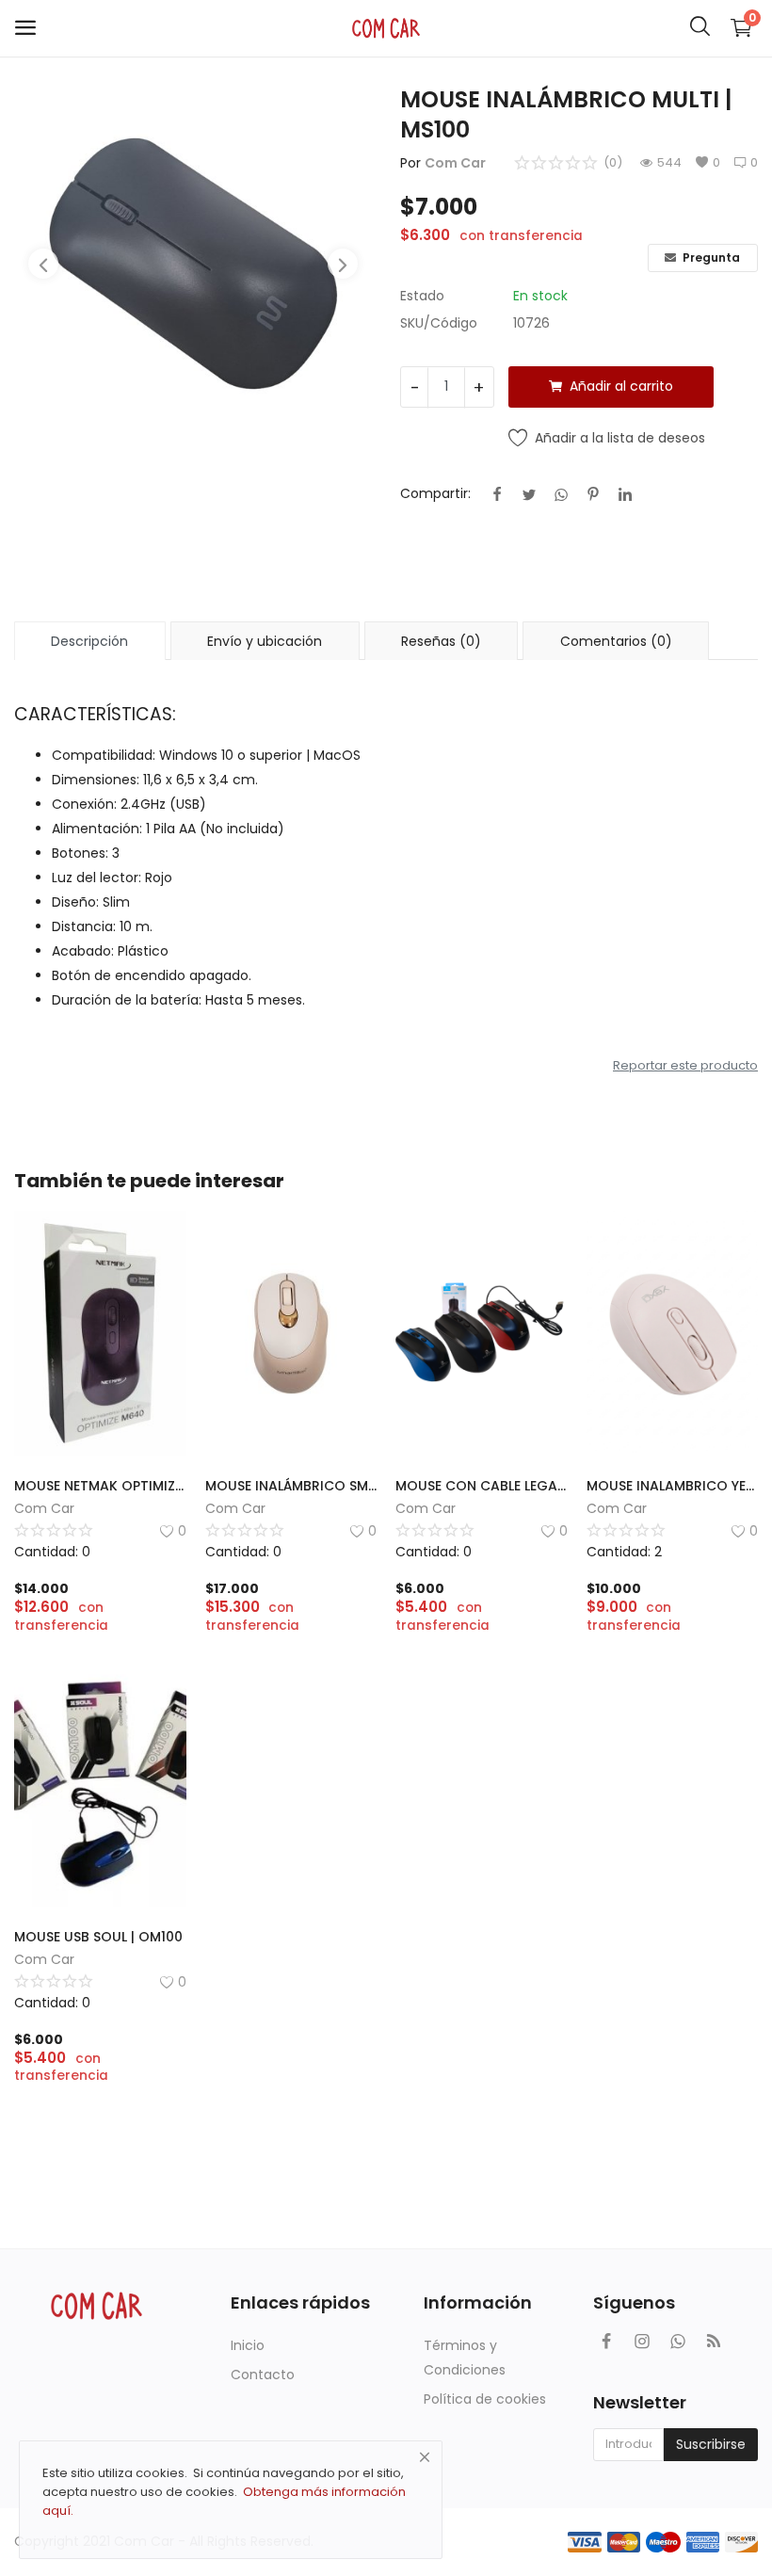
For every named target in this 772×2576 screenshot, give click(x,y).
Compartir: (435, 493)
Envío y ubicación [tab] (265, 641)
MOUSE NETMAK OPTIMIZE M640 (100, 1486)
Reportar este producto (685, 1065)
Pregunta (710, 258)
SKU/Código (439, 323)
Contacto (263, 2375)
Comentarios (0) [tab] (616, 641)
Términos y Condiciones (465, 2358)
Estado (422, 296)
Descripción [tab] (89, 641)
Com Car (455, 163)
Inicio (248, 2345)
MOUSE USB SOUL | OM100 (98, 1937)
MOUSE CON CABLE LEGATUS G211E (482, 1486)
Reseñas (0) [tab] (441, 641)
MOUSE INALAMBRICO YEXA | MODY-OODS (673, 1486)
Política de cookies (485, 2399)
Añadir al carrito (621, 386)
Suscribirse (711, 2444)
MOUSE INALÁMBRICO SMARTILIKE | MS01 (291, 1486)
